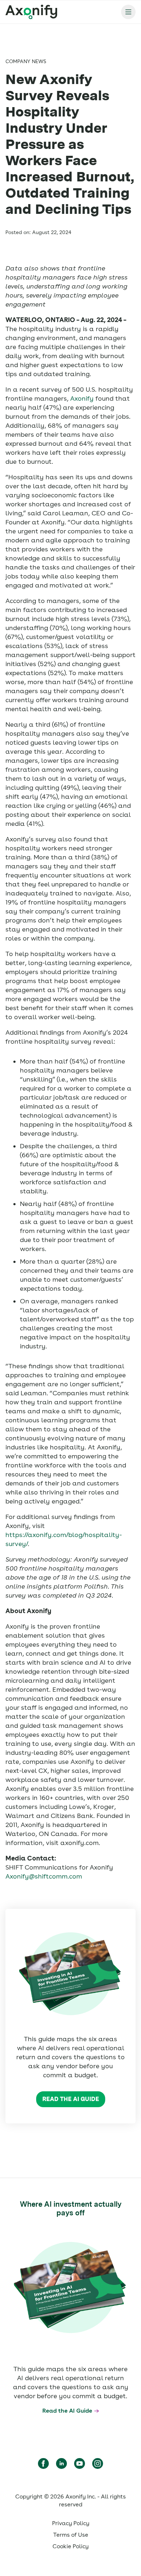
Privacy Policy (71, 2523)
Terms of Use (71, 2535)
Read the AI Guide (71, 2099)
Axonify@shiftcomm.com (44, 1876)
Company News (26, 61)
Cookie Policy (70, 2546)
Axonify (82, 398)
